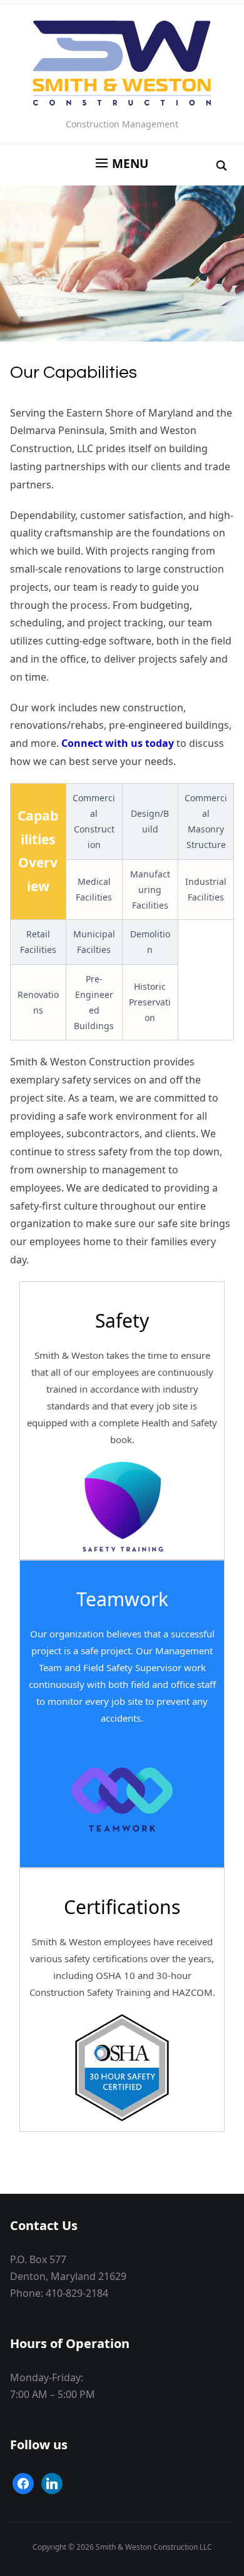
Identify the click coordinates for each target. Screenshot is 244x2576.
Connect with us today (118, 743)
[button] (122, 164)
